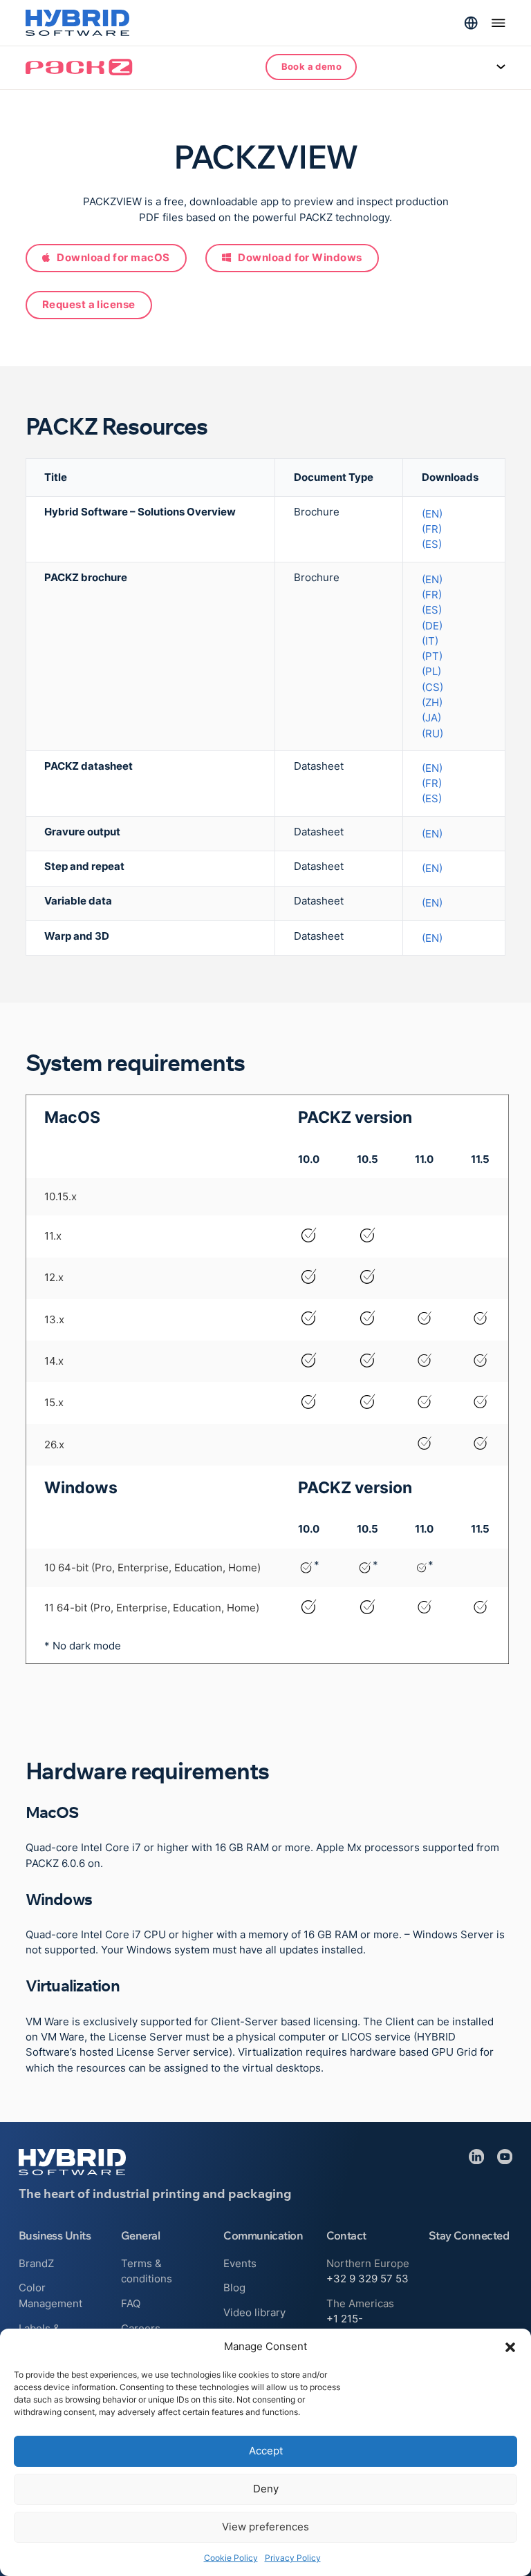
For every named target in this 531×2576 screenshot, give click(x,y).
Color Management (50, 2295)
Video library (254, 2313)
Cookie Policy (231, 2558)
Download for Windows (300, 258)
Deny (266, 2489)
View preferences (265, 2527)
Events (240, 2264)
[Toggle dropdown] (471, 23)
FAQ (131, 2304)
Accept (266, 2451)
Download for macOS (113, 258)
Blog (234, 2288)
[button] (510, 2347)
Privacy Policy (293, 2558)
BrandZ (36, 2264)
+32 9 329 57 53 (367, 2279)
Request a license (89, 305)
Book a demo (311, 66)
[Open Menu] (499, 23)
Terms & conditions (147, 2271)
